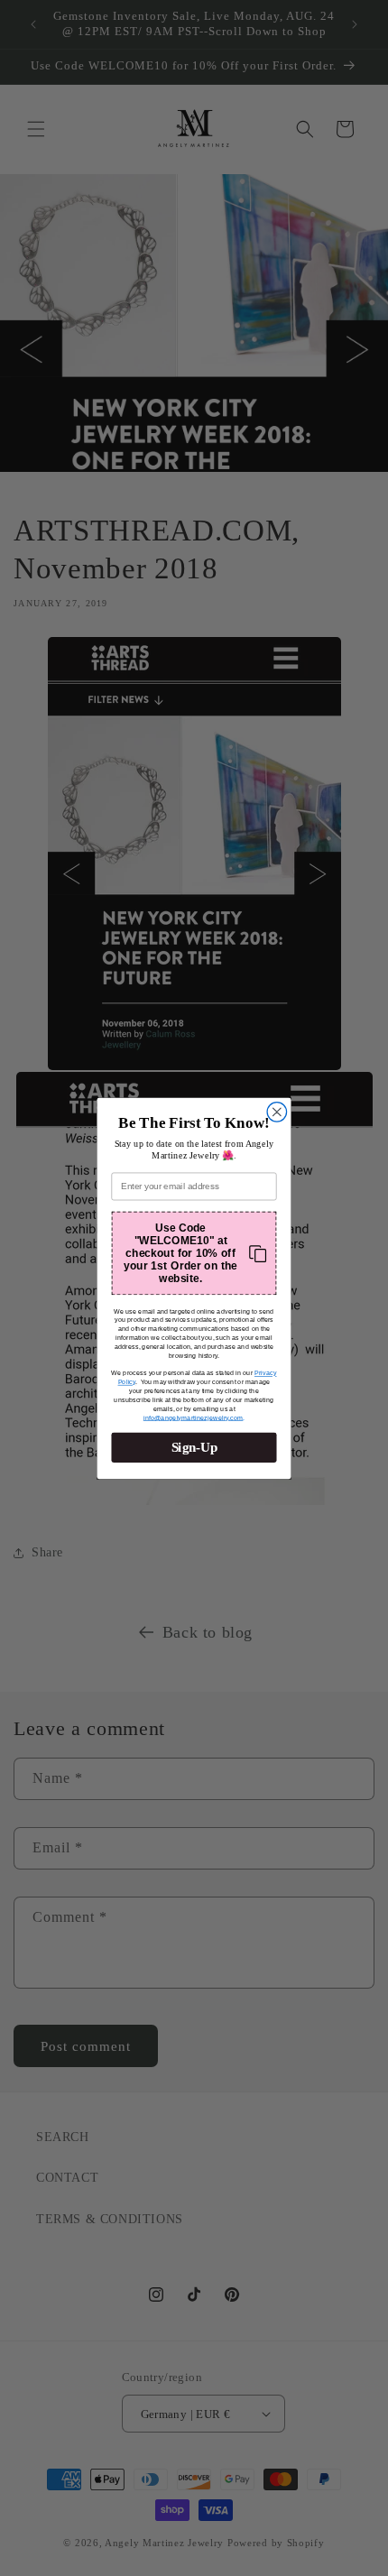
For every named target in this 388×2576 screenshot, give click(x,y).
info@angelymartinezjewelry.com (194, 1417)
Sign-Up (194, 1447)
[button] (194, 1253)
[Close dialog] (277, 1112)
